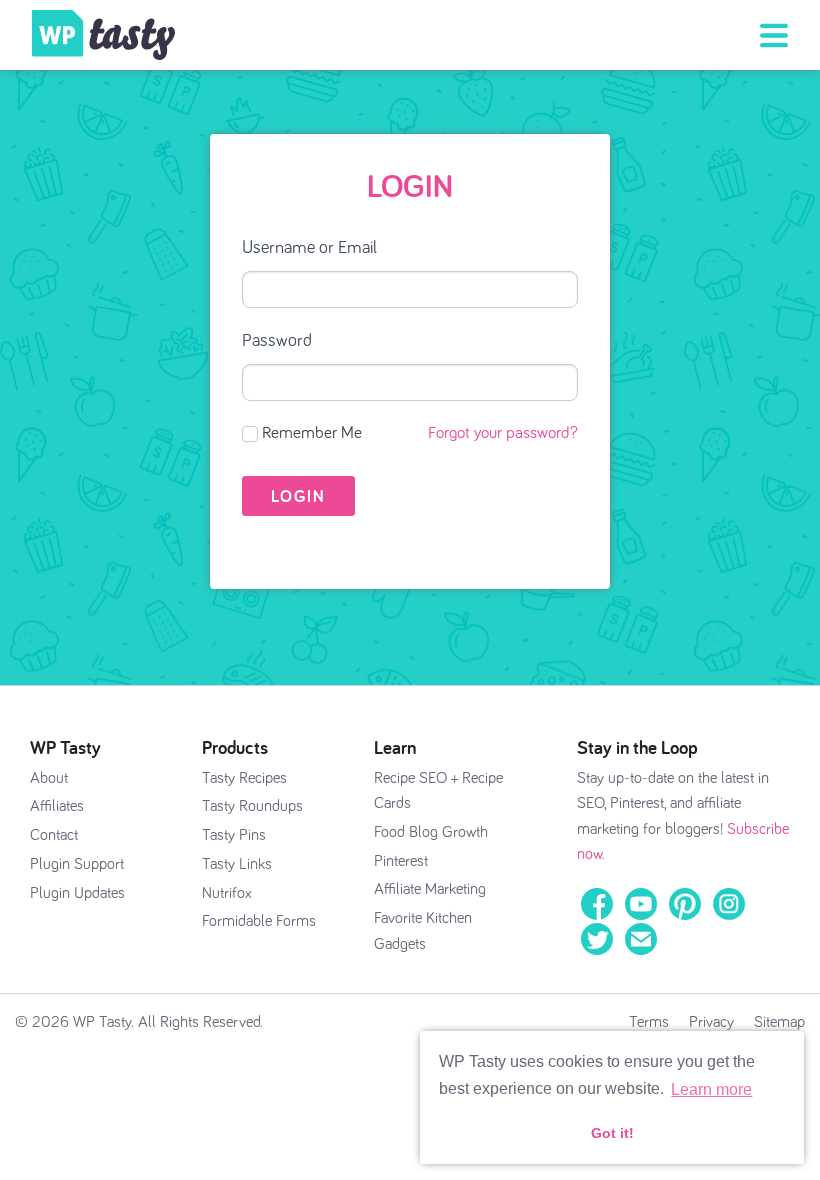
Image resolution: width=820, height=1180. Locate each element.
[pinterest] (685, 903)
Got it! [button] (612, 1133)
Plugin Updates (77, 893)
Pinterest (401, 861)
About (49, 778)
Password (277, 341)
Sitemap (779, 1022)
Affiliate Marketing (430, 889)
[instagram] (729, 903)
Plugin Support (77, 864)
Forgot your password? (503, 433)
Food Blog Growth (431, 832)
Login (410, 185)
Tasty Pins (234, 835)
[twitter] (597, 938)
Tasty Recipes (244, 778)
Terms (649, 1022)
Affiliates (57, 806)
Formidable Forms (259, 921)
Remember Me (312, 433)
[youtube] (641, 903)
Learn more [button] (711, 1089)
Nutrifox (227, 893)
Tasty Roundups (252, 806)
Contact (54, 835)
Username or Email (309, 248)
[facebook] (597, 903)
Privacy (711, 1022)
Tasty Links (237, 864)
